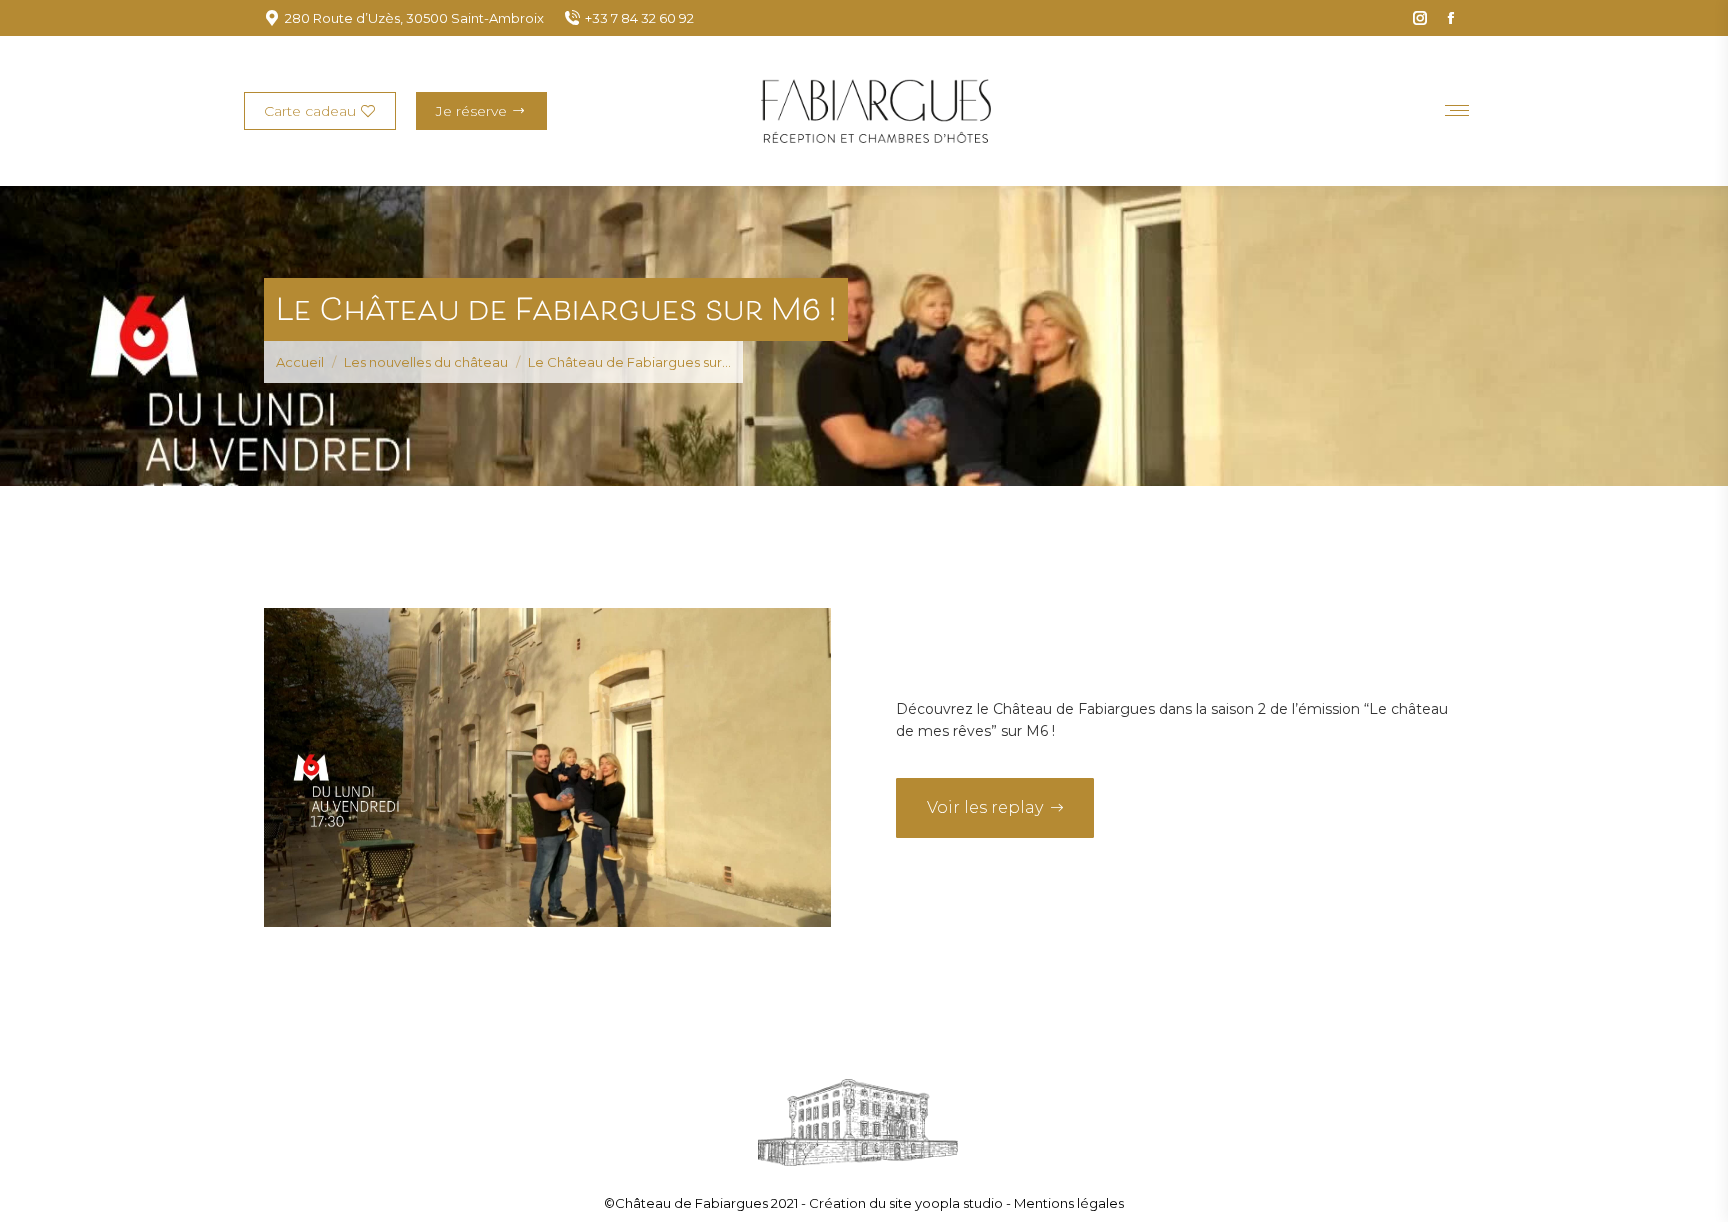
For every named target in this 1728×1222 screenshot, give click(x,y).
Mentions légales (1069, 1203)
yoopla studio (960, 1203)
